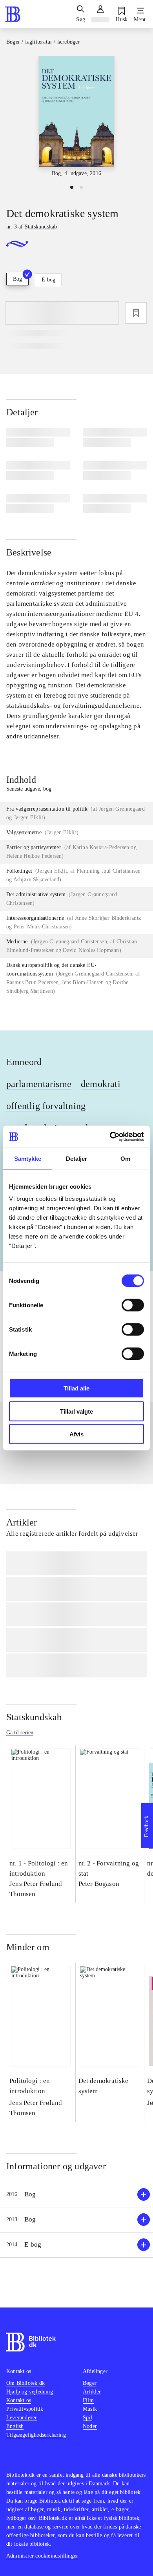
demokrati (101, 1084)
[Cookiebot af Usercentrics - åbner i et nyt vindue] (110, 1137)
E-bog (48, 280)
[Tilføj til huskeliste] (136, 313)
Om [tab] (125, 1158)
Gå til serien (20, 1733)
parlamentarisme (39, 1084)
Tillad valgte (76, 1411)
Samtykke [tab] (28, 1158)
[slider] (76, 117)
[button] (76, 2195)
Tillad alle (76, 1388)
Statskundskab (34, 1717)
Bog (17, 279)
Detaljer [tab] (77, 1158)
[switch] (133, 1305)
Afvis (76, 1434)
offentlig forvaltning (46, 1106)
